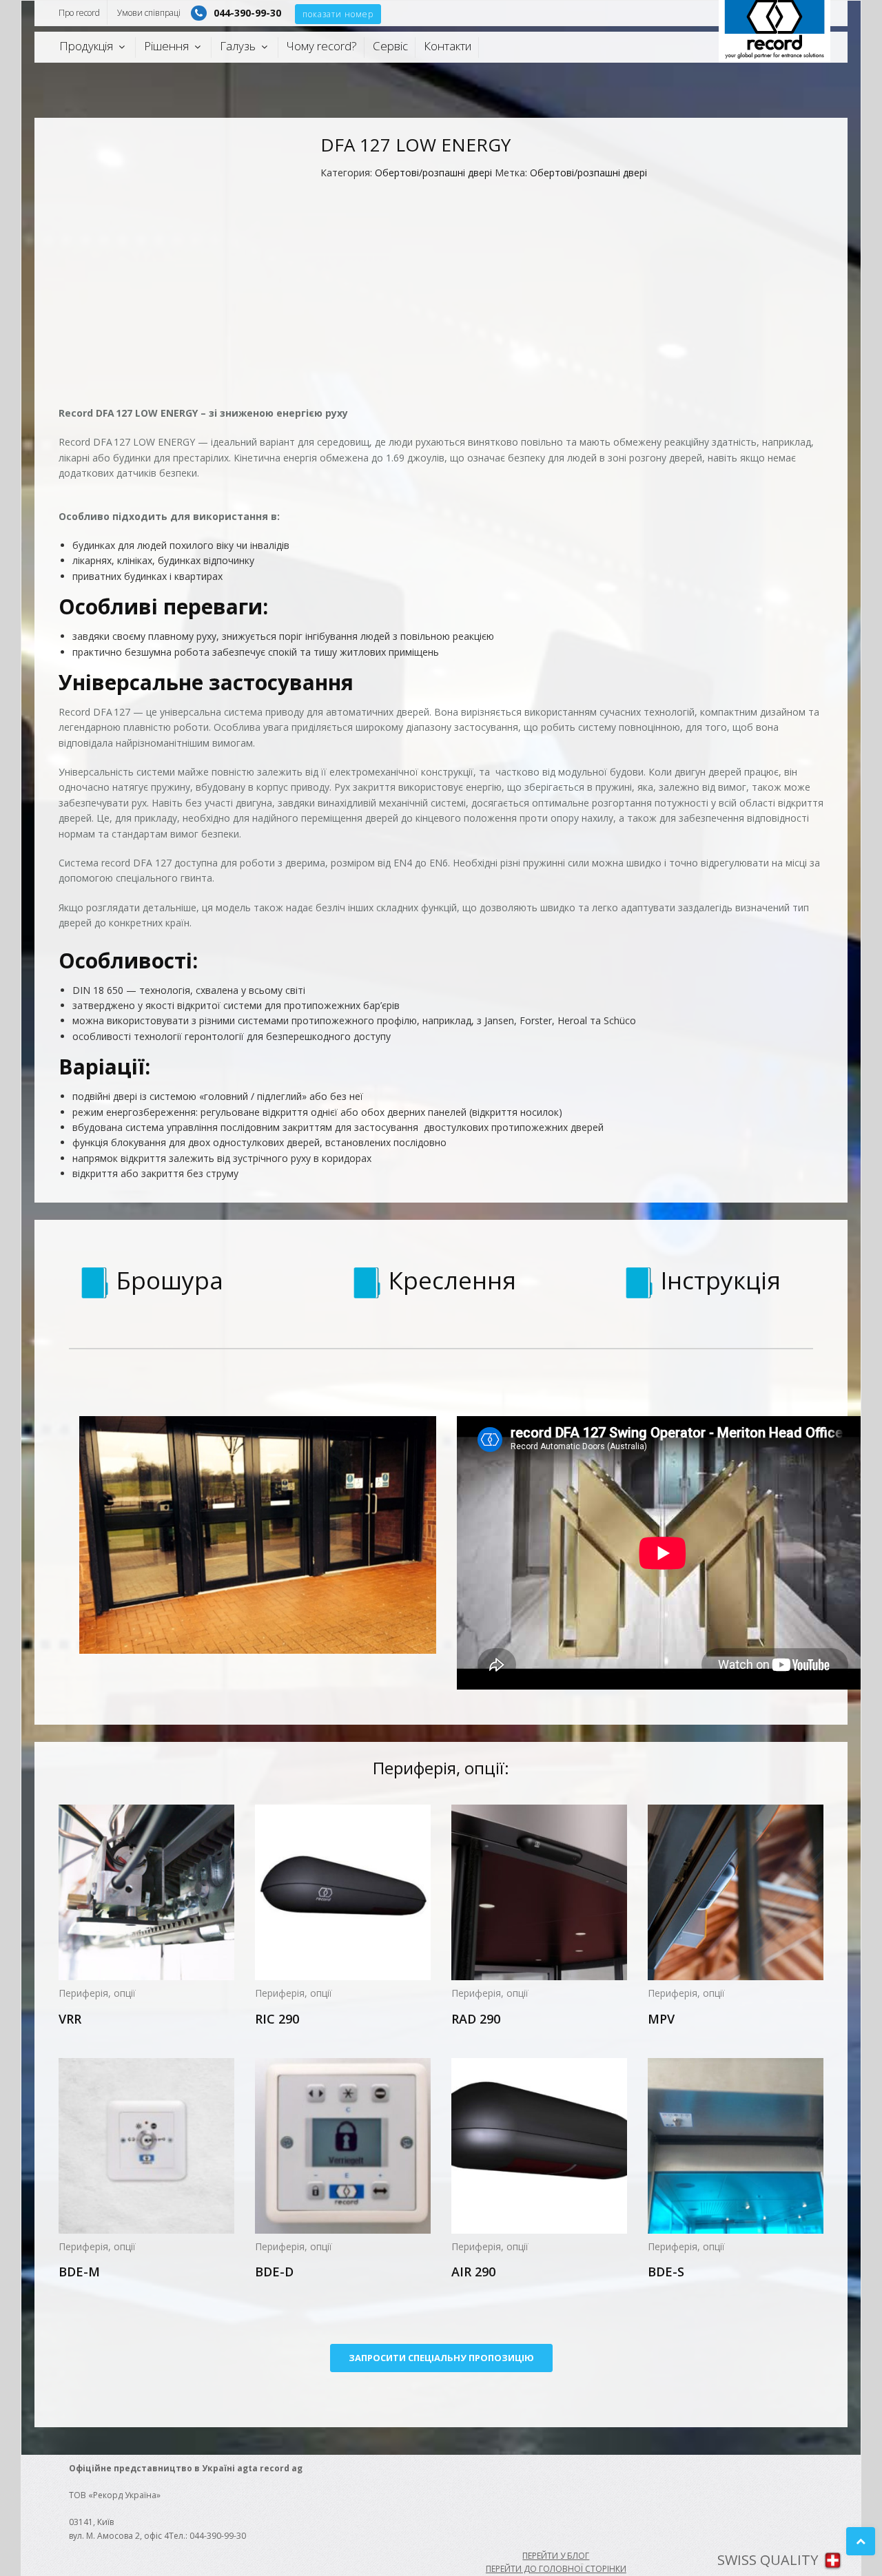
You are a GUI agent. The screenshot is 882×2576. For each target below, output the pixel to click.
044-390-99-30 (247, 13)
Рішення (166, 46)
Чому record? (322, 46)
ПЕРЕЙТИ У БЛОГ (556, 2556)
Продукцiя (86, 46)
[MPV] (736, 1892)
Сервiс (390, 46)
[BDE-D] (343, 2146)
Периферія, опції (97, 1993)
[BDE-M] (146, 2146)
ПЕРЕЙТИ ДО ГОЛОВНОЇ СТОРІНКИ (556, 2569)
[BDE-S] (736, 2146)
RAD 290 (476, 2019)
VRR (70, 2019)
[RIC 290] (343, 1892)
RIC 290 (277, 2019)
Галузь (238, 46)
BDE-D (274, 2272)
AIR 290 (473, 2272)
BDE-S (666, 2272)
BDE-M (79, 2272)
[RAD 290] (539, 1892)
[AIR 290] (539, 2146)
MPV (661, 2019)
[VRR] (146, 1892)
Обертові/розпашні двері (433, 173)
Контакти (448, 46)
